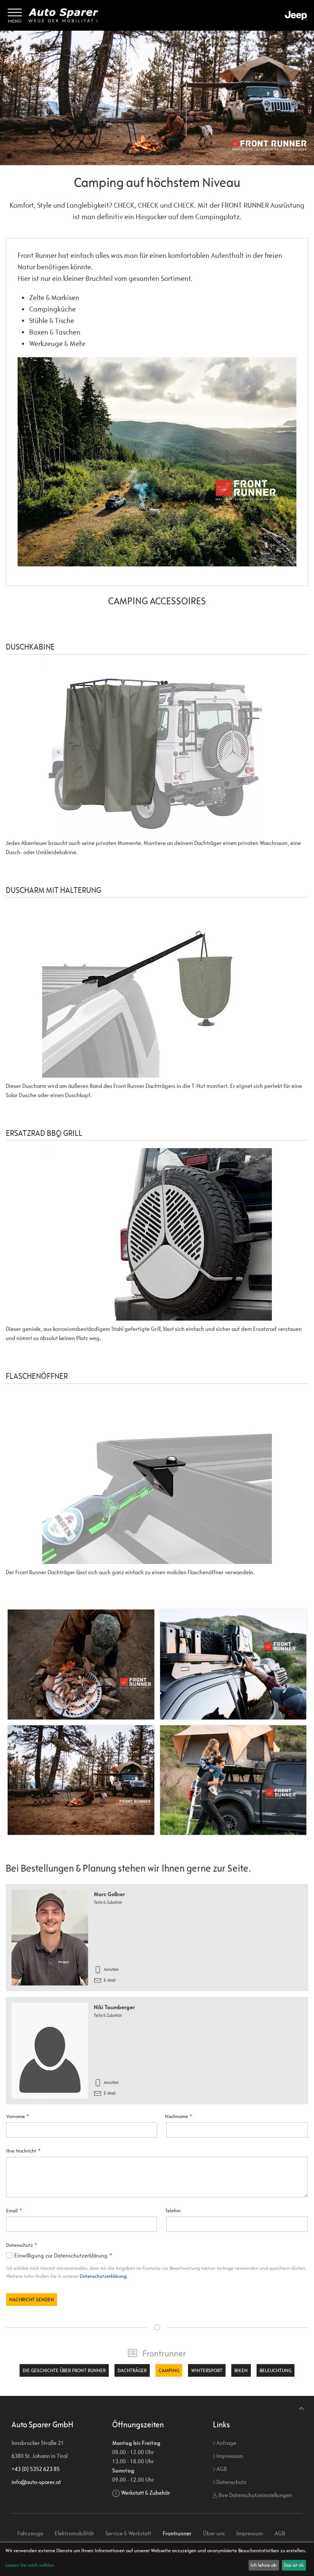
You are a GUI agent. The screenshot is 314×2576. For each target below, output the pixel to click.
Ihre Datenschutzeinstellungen (255, 2495)
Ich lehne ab (264, 2565)
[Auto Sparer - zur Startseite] (63, 15)
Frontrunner (164, 2353)
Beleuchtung (276, 2370)
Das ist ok (294, 2565)
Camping (169, 2370)
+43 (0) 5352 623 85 (36, 2469)
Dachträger (132, 2370)
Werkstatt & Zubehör (146, 2493)
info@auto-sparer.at (36, 2482)
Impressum (229, 2456)
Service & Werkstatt (128, 2533)
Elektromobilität (74, 2533)
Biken (241, 2370)
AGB (221, 2469)
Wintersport (207, 2370)
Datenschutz (231, 2482)
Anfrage (226, 2443)
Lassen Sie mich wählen (30, 2565)
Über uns (214, 2533)
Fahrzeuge (30, 2533)
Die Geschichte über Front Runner (64, 2370)
